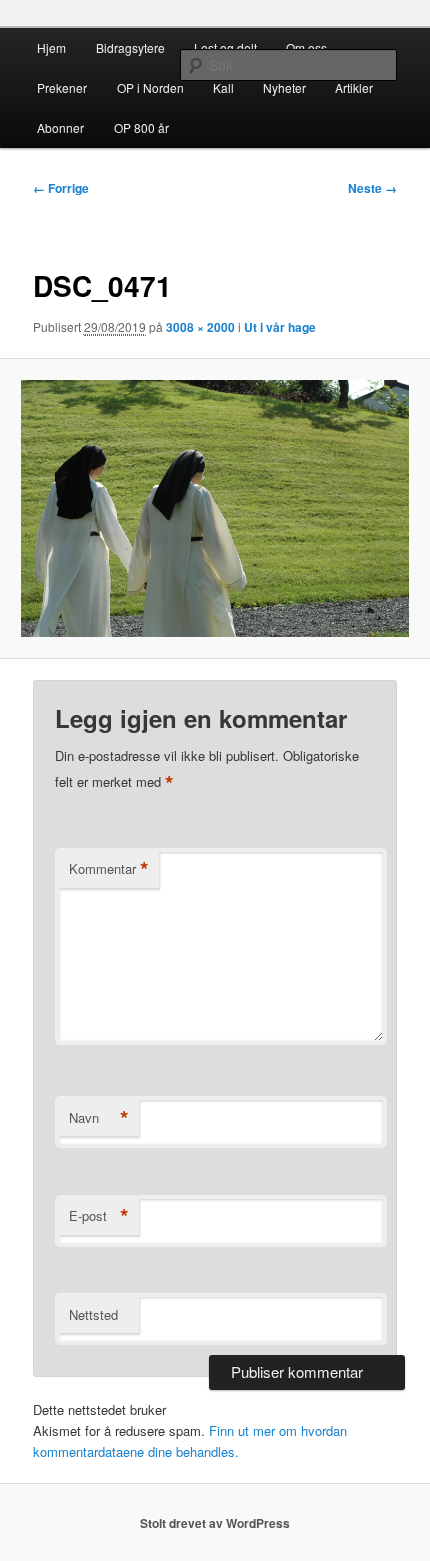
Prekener (62, 87)
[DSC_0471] (214, 509)
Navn (99, 1118)
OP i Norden (150, 87)
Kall (223, 87)
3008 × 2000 (200, 327)
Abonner (60, 127)
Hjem (51, 47)
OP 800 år (141, 127)
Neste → (372, 188)
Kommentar (109, 869)
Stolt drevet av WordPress (215, 1523)
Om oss (306, 47)
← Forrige (61, 188)
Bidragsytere (130, 47)
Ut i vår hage (280, 327)
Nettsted (93, 1314)
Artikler (354, 87)
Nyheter (284, 87)
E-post (99, 1216)
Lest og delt (225, 47)
